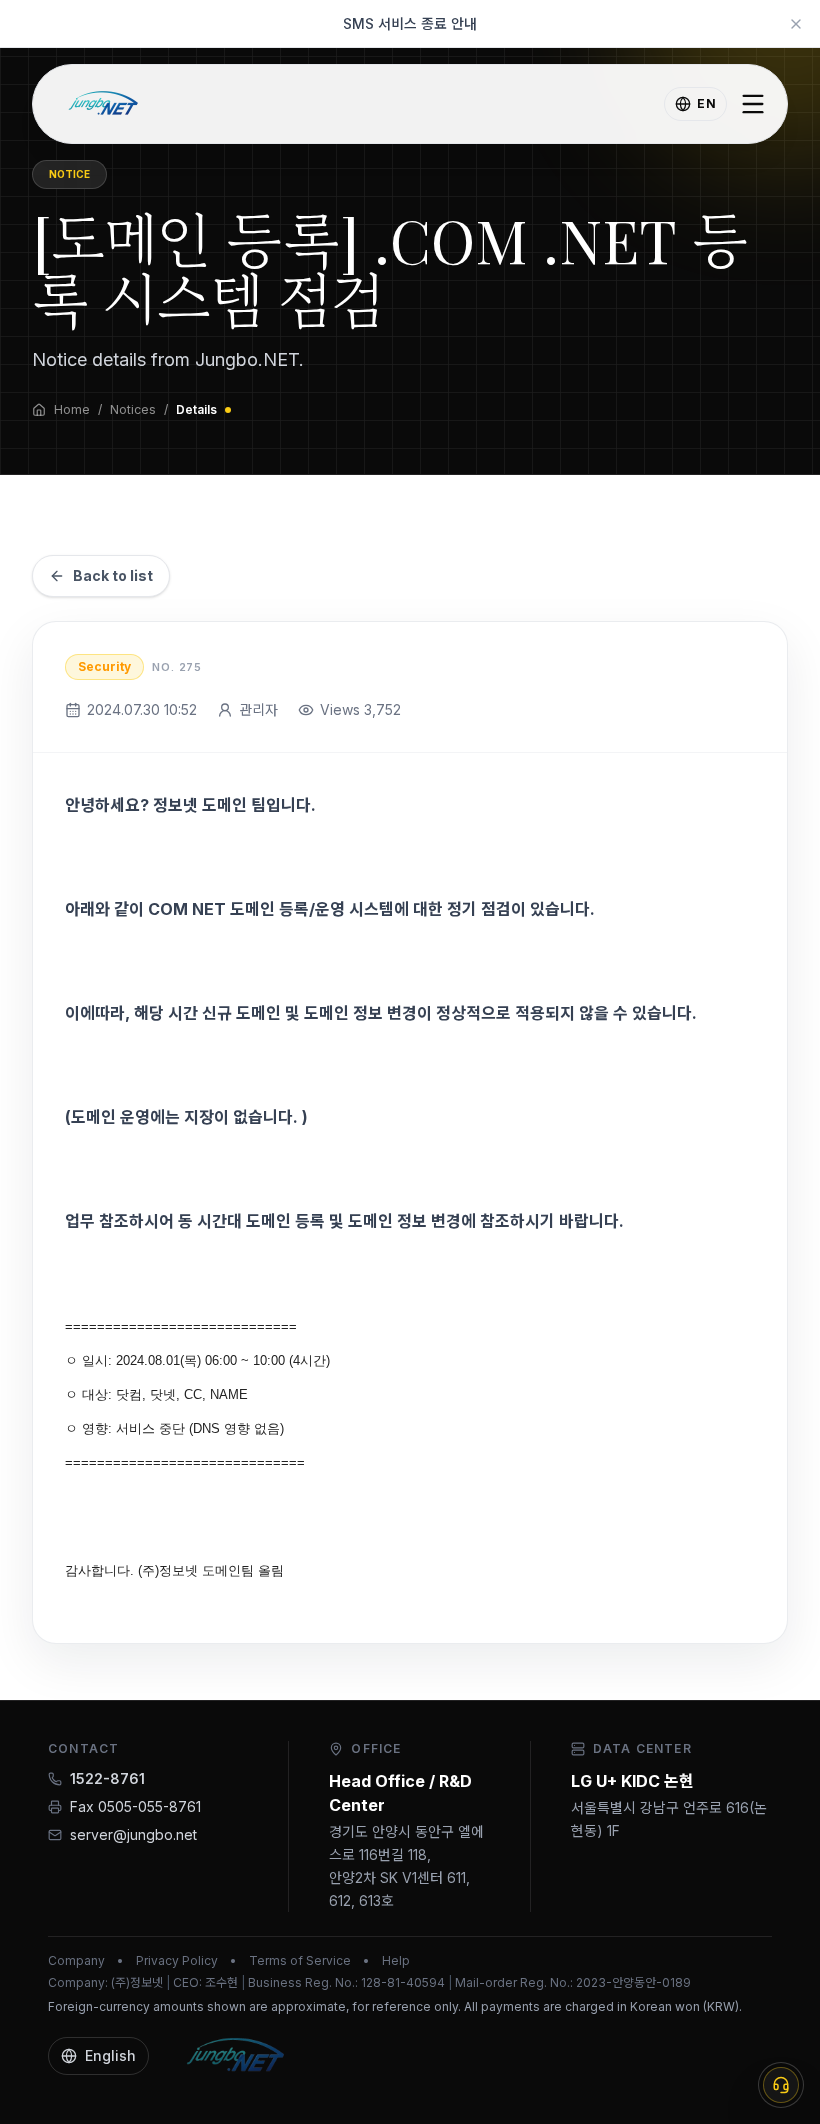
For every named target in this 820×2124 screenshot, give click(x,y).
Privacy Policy (177, 1960)
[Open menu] (753, 104)
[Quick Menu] (781, 2085)
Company (76, 1960)
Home (72, 409)
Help (396, 1960)
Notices (133, 409)
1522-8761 (107, 1778)
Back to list (113, 575)
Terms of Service (300, 1960)
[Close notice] (796, 24)
